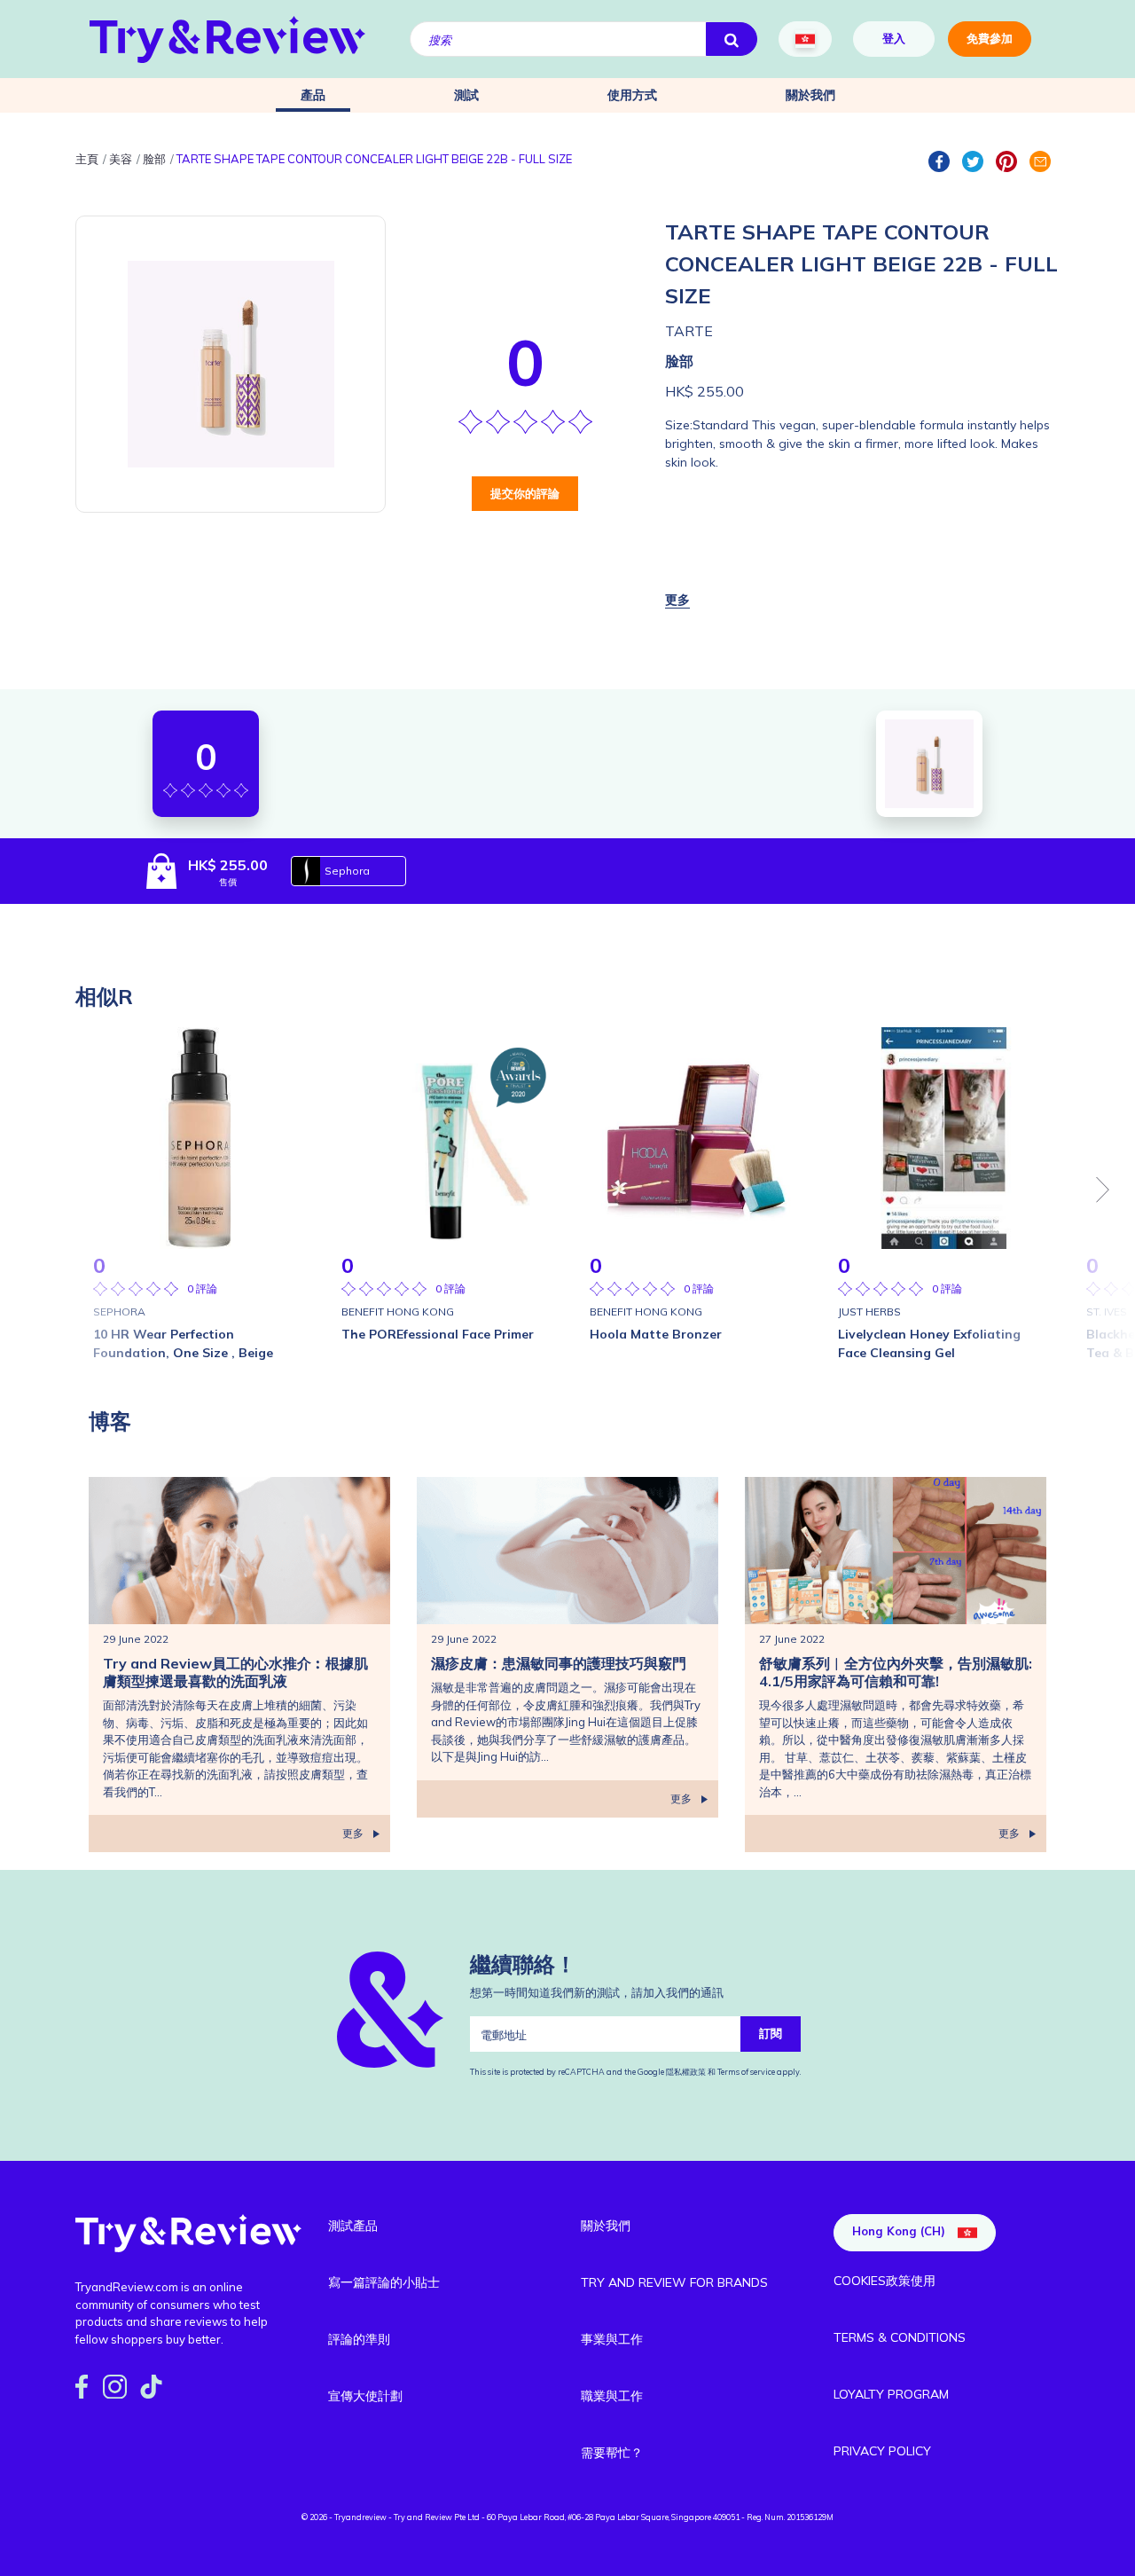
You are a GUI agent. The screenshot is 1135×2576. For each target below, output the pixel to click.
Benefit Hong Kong (398, 1312)
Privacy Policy (882, 2451)
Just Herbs (869, 1312)
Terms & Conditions (900, 2337)
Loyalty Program (891, 2394)
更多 (353, 1833)
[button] (677, 600)
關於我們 (810, 95)
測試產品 (353, 2226)
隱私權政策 (687, 2072)
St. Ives (1107, 1312)
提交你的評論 (525, 493)
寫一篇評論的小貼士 (384, 2282)
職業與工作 (612, 2396)
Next (1103, 1190)
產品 (313, 95)
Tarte (689, 331)
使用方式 (632, 95)
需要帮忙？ (612, 2453)
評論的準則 (359, 2339)
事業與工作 (612, 2339)
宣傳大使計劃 (365, 2396)
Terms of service (745, 2072)
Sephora (347, 871)
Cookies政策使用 (885, 2281)
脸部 (679, 361)
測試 (466, 95)
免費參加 (990, 38)
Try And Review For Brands (674, 2282)
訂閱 (771, 2033)
